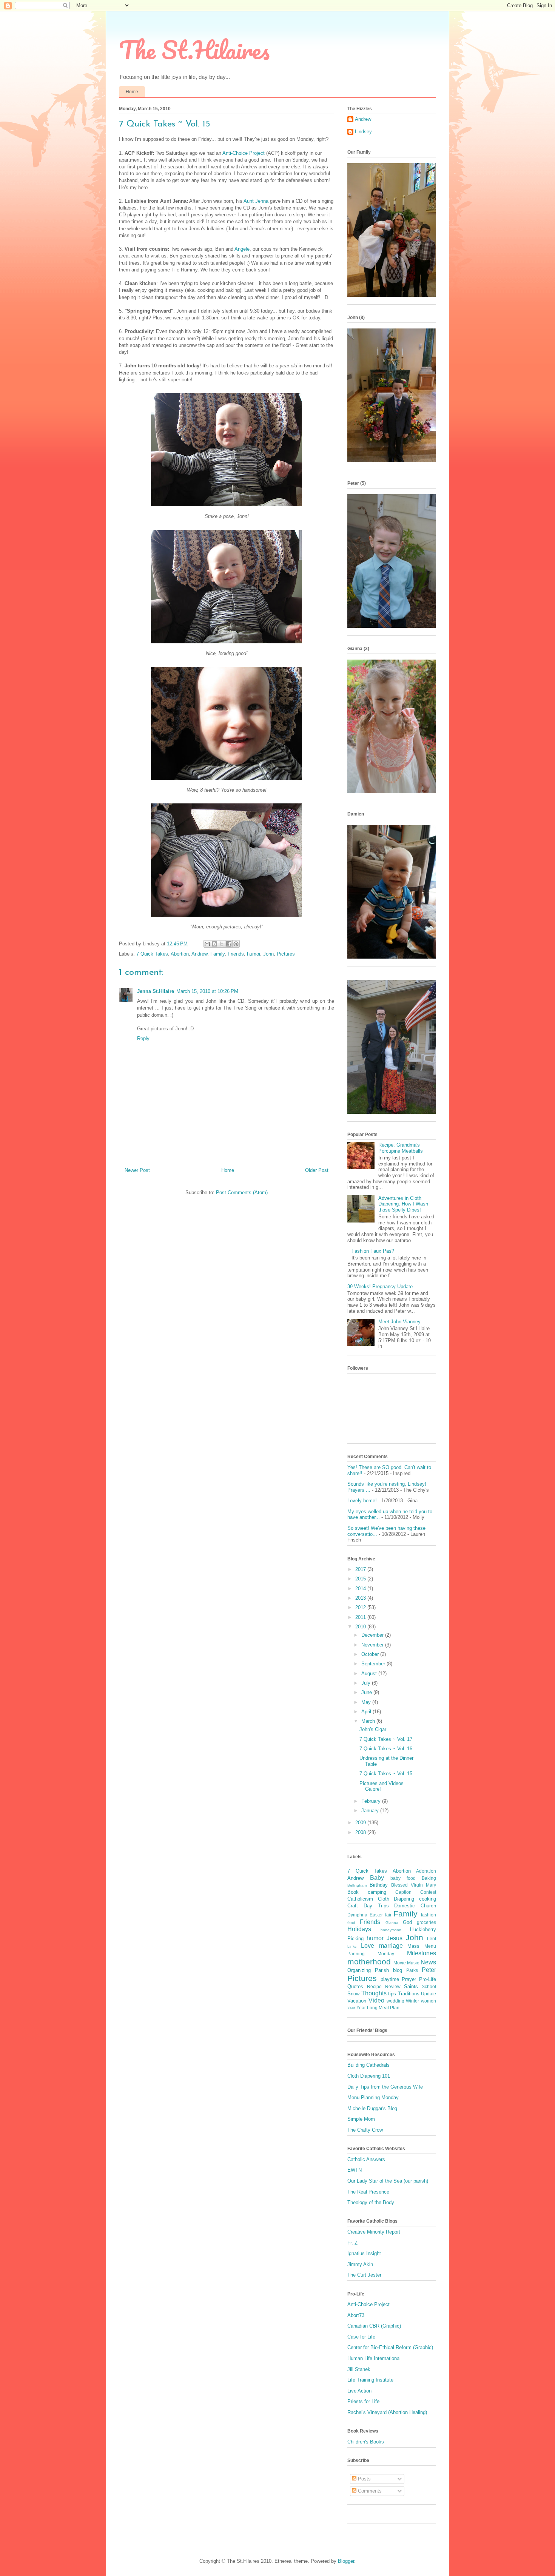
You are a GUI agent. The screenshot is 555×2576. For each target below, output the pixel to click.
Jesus (395, 1938)
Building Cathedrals (368, 2065)
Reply (143, 1038)
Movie (400, 1963)
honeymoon (391, 1930)
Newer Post (137, 1170)
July (367, 1683)
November (373, 1645)
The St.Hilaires (194, 50)
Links (352, 1946)
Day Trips (376, 1906)
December (373, 1635)
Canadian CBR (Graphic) (374, 2326)
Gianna (392, 1923)
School (429, 1986)
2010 (361, 1627)
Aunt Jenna (256, 201)
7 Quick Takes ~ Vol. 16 (386, 1749)
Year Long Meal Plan (378, 2008)
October (371, 1654)
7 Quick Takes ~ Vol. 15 (386, 1774)
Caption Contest (416, 1892)
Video (376, 2000)
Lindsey (363, 132)
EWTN (355, 2170)
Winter (412, 2001)
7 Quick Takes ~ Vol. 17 (386, 1739)
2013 (361, 1598)
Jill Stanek (359, 2369)
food (351, 1923)
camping (377, 1892)
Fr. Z (352, 2243)
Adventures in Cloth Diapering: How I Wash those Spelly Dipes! (403, 1204)
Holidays (359, 1929)
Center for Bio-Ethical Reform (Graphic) (390, 2347)
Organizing (359, 1970)
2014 (361, 1589)
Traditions (409, 1994)
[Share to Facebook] (229, 944)
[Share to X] (222, 944)
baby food (403, 1878)
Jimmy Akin (360, 2264)
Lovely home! (362, 1501)
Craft (353, 1906)
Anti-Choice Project (244, 153)
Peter (429, 1970)
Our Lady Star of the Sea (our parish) (388, 2181)
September (374, 1664)
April (367, 1712)
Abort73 (356, 2315)
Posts (364, 2479)
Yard (351, 2008)
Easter (376, 1915)
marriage (391, 1946)
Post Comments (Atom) (242, 1192)
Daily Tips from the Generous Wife (385, 2087)
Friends (236, 954)
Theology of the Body (371, 2202)
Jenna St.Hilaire (156, 991)
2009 (361, 1823)
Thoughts (374, 1993)
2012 (361, 1607)
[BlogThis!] (214, 944)
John (268, 954)
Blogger (346, 2561)
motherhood (369, 1962)
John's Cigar (373, 1729)
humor (254, 954)
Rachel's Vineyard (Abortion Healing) (387, 2412)
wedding (395, 2001)
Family (217, 954)
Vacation (357, 2001)
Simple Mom (361, 2119)
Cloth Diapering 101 (369, 2076)
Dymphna (357, 1915)
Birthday (379, 1885)
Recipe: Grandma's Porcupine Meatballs (401, 1148)
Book (353, 1892)
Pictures (286, 954)
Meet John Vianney (399, 1322)
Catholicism (360, 1899)
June (367, 1692)
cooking (428, 1899)
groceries (426, 1922)
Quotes (355, 1986)
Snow (353, 1994)
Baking (429, 1878)
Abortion (180, 954)
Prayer (409, 1979)
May (367, 1702)
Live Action (359, 2391)
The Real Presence (368, 2192)
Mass (413, 1946)
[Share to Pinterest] (236, 944)
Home (132, 92)
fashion (429, 1915)
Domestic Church (415, 1906)
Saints (411, 1986)
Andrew (199, 954)
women (429, 2001)
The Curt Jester (364, 2275)
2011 (361, 1617)
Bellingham (357, 1885)
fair (388, 1915)
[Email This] (207, 944)
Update (429, 1994)
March (369, 1721)
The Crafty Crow (365, 2130)
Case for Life (361, 2337)
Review (393, 1986)
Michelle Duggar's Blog (372, 2108)
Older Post (317, 1170)
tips (392, 1994)
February (372, 1801)
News (428, 1962)
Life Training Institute (370, 2380)
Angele (242, 249)
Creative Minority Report (374, 2232)
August (370, 1673)
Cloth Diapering (396, 1899)
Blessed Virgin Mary (414, 1885)
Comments (369, 2491)
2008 (361, 1832)
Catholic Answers (366, 2159)
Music (413, 1963)
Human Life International (374, 2358)
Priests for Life (363, 2401)
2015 (361, 1579)
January (371, 1811)
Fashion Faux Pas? (373, 1251)
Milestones (422, 1953)
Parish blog (388, 1970)
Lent (432, 1939)
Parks (412, 1970)
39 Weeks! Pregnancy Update (380, 1286)
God (407, 1922)
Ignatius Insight (364, 2253)
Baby (377, 1878)
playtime (390, 1979)
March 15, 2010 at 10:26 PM (207, 991)
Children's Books (366, 2442)
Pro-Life (428, 1979)
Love (368, 1946)
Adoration (426, 1871)
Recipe (374, 1986)
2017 (361, 1569)
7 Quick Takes (152, 954)
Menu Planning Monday (373, 2097)
